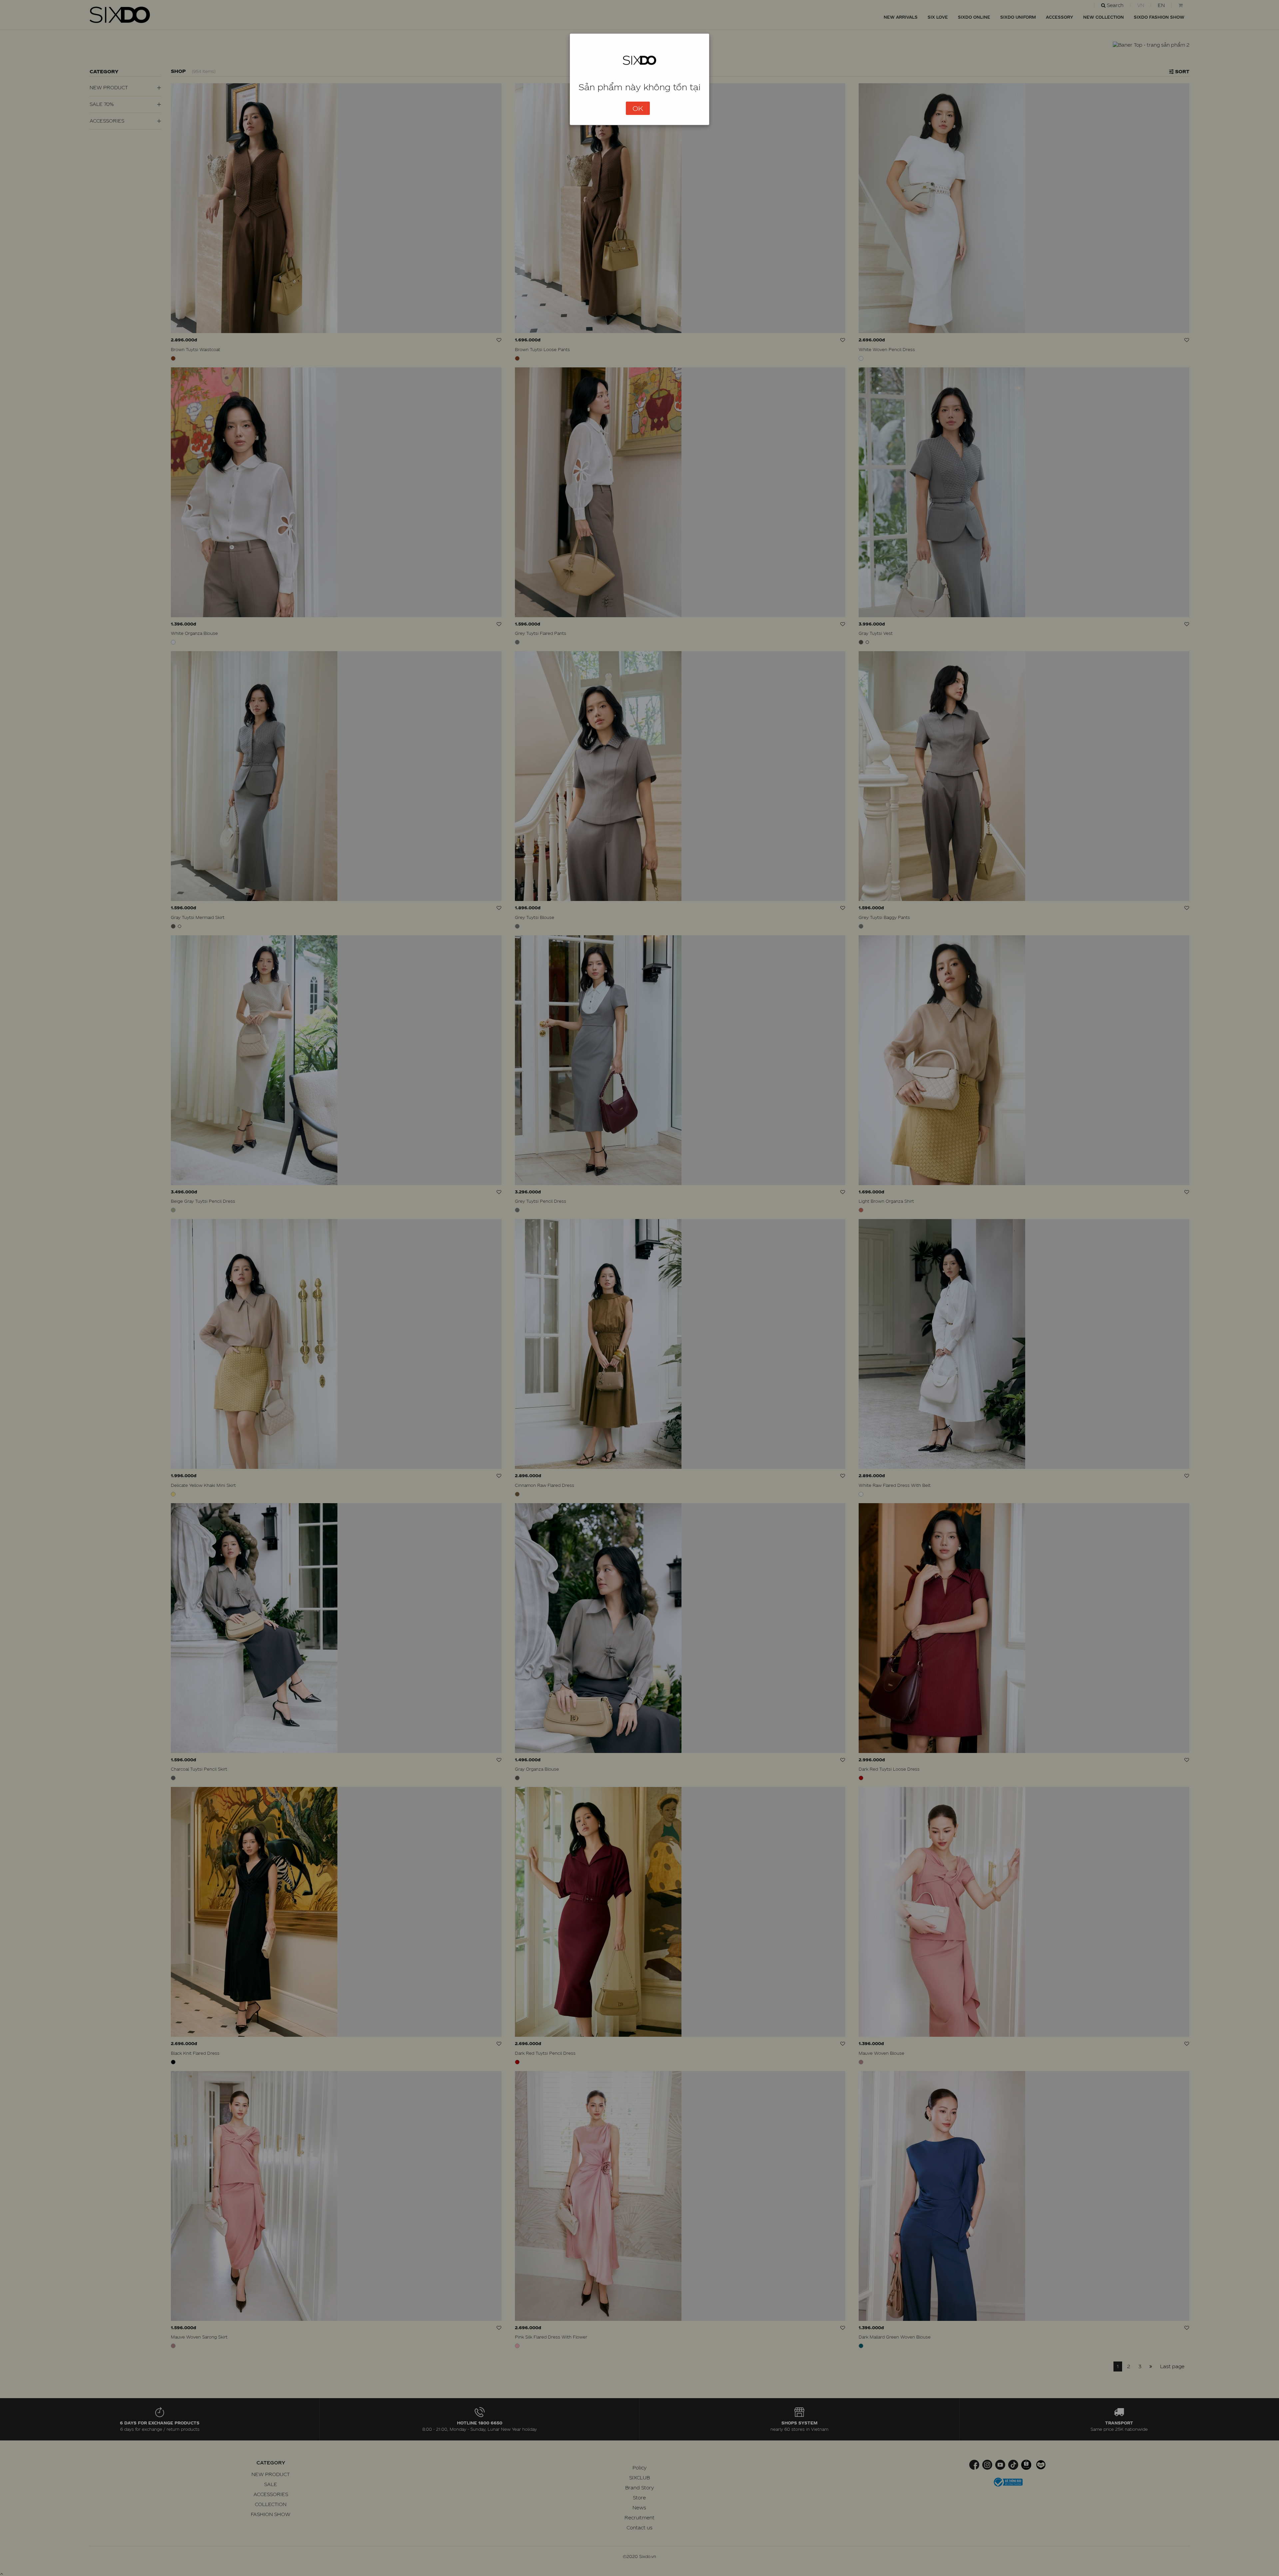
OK (638, 108)
